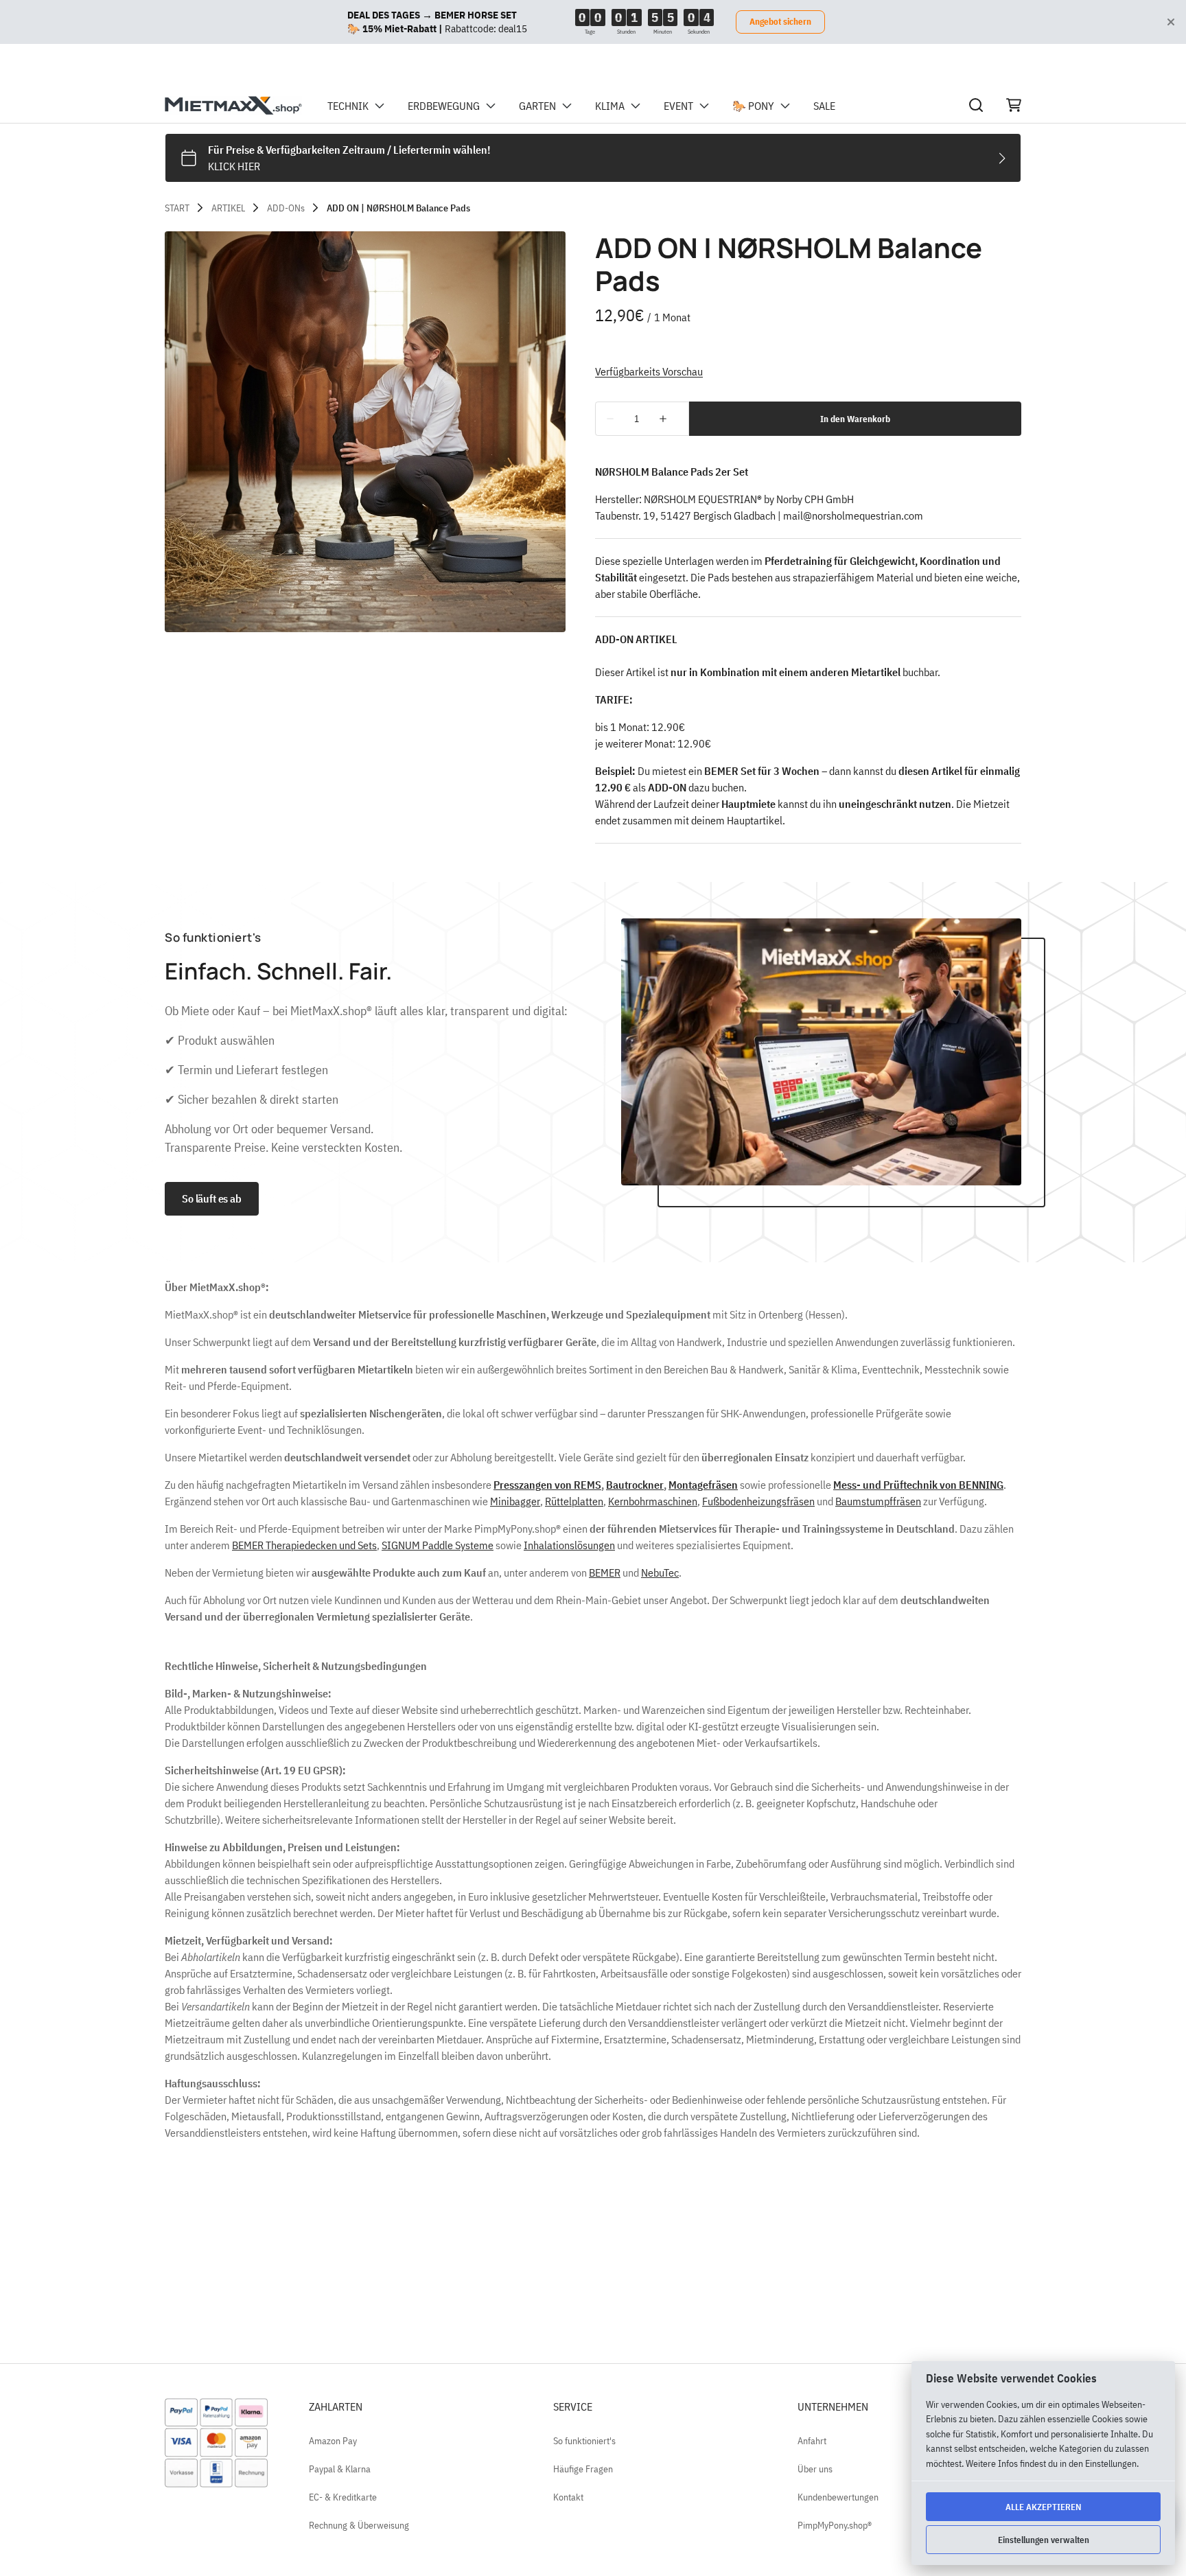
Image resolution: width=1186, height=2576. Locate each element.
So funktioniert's (584, 2441)
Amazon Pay (333, 2441)
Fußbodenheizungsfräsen (758, 1501)
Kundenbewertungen (838, 2497)
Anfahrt (812, 2441)
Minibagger (515, 1501)
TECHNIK (348, 106)
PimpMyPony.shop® (835, 2525)
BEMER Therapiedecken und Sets (304, 1545)
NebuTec (660, 1573)
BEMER (605, 1573)
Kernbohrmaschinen (653, 1501)
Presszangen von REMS (547, 1485)
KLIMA (610, 106)
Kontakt (568, 2497)
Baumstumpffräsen (878, 1501)
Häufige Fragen (583, 2469)
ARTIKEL (228, 208)
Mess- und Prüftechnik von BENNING (918, 1485)
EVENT (678, 106)
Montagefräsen (703, 1485)
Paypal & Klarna (340, 2469)
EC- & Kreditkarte (343, 2497)
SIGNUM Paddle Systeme (438, 1545)
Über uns (815, 2469)
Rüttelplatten (574, 1501)
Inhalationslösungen (569, 1545)
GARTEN (537, 106)
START (177, 208)
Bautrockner (635, 1485)
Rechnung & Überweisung (359, 2525)
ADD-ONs (286, 208)
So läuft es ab (212, 1198)
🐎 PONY (753, 106)
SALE (824, 106)
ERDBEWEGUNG (444, 106)
